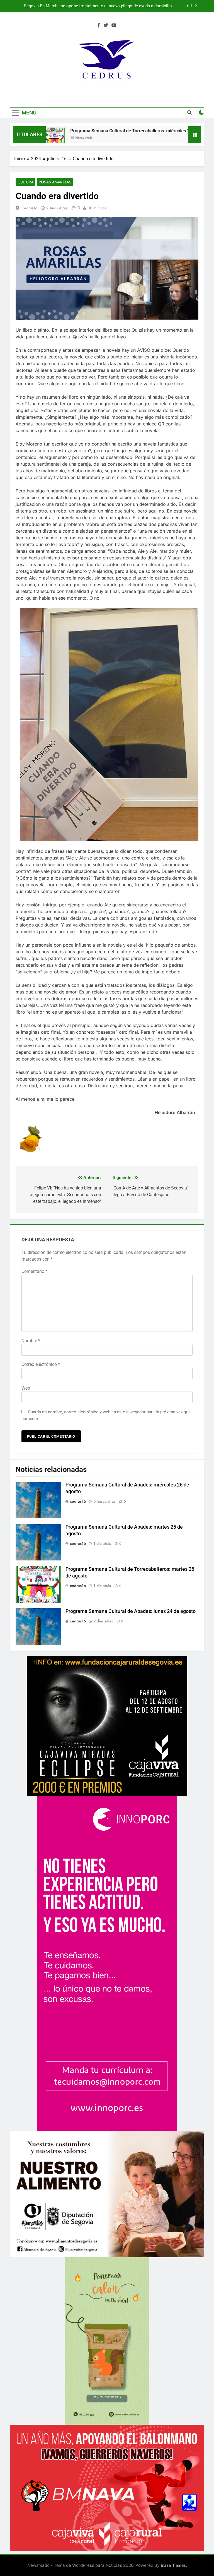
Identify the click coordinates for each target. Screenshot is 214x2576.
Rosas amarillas (55, 182)
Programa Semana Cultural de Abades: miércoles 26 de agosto (114, 6)
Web (26, 1388)
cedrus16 (29, 208)
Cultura (25, 182)
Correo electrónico (41, 1364)
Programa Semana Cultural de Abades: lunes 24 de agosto (131, 1611)
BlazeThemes (173, 2565)
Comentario (34, 1271)
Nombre (31, 1341)
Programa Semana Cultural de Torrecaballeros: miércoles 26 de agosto (87, 131)
